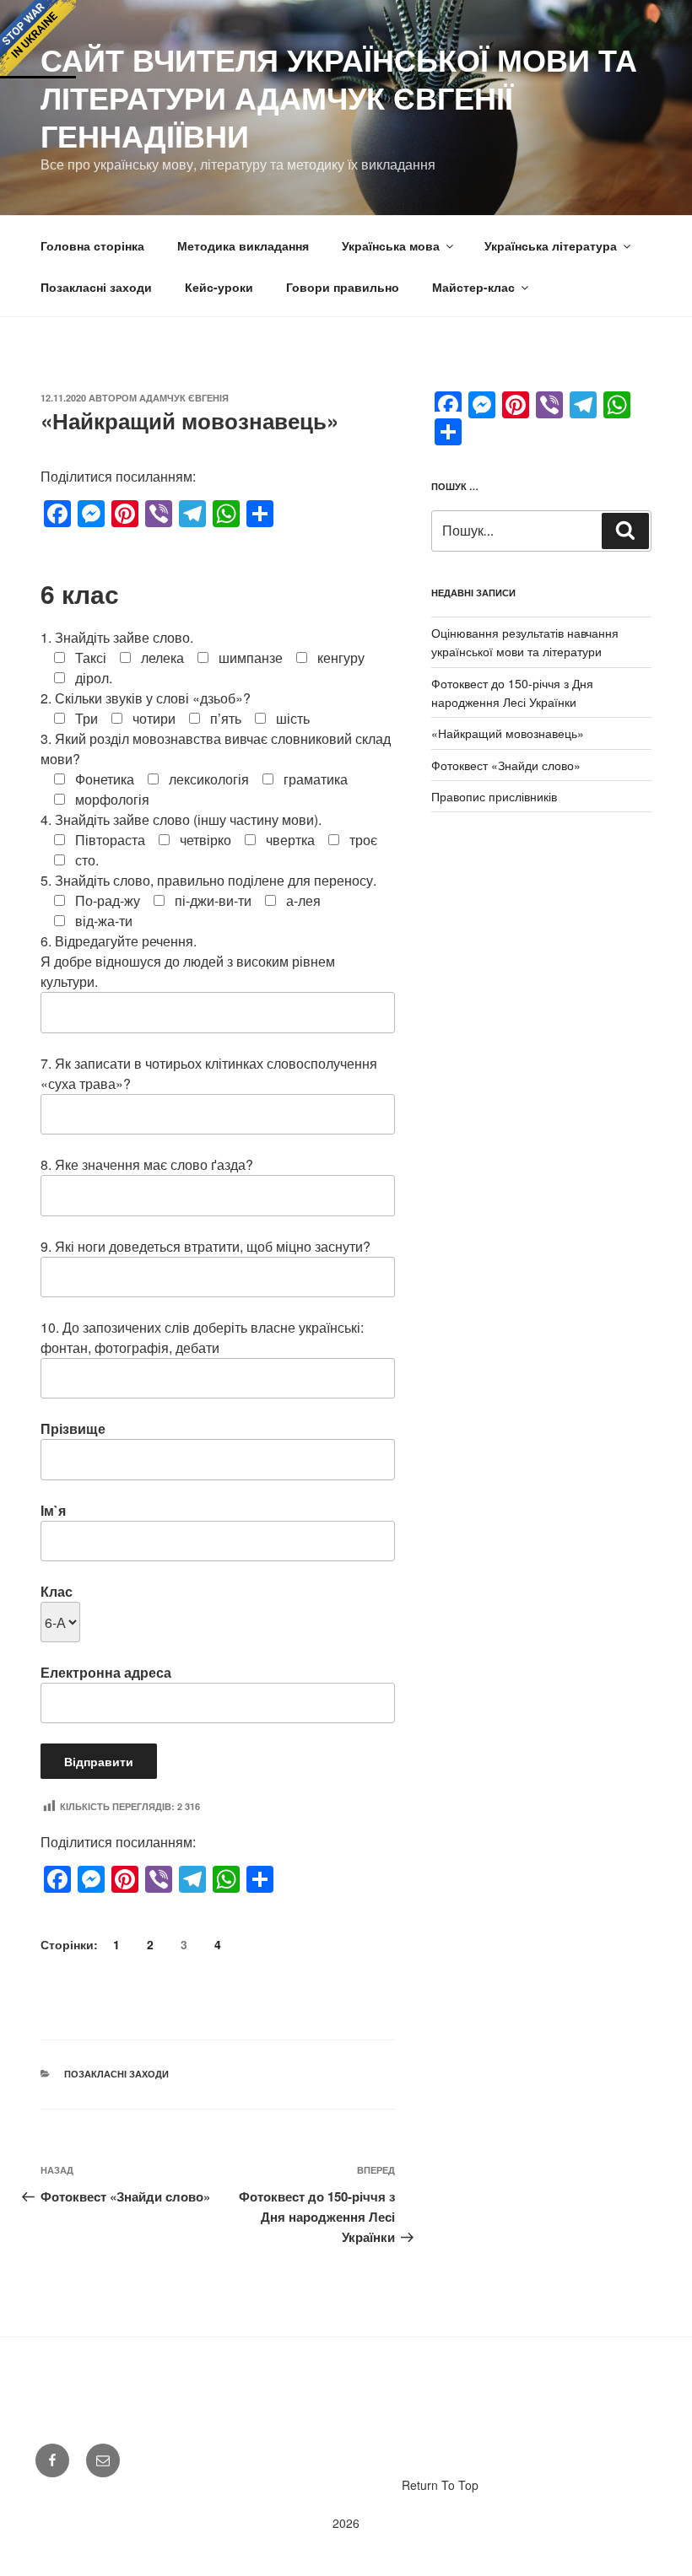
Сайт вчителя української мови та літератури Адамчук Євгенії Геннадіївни (339, 97)
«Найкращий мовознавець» (508, 733)
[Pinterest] (125, 514)
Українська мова (391, 245)
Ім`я (53, 1510)
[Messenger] (91, 514)
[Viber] (159, 514)
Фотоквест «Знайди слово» (506, 765)
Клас (57, 1591)
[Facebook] (57, 514)
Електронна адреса (106, 1672)
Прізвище (73, 1428)
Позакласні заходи (96, 287)
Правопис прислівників (494, 796)
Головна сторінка (92, 245)
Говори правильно (343, 287)
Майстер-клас (473, 287)
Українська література (551, 245)
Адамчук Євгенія (184, 398)
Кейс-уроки (219, 287)
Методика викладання (243, 245)
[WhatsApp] (226, 514)
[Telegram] (192, 514)
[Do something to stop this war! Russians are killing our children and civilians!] (38, 38)
